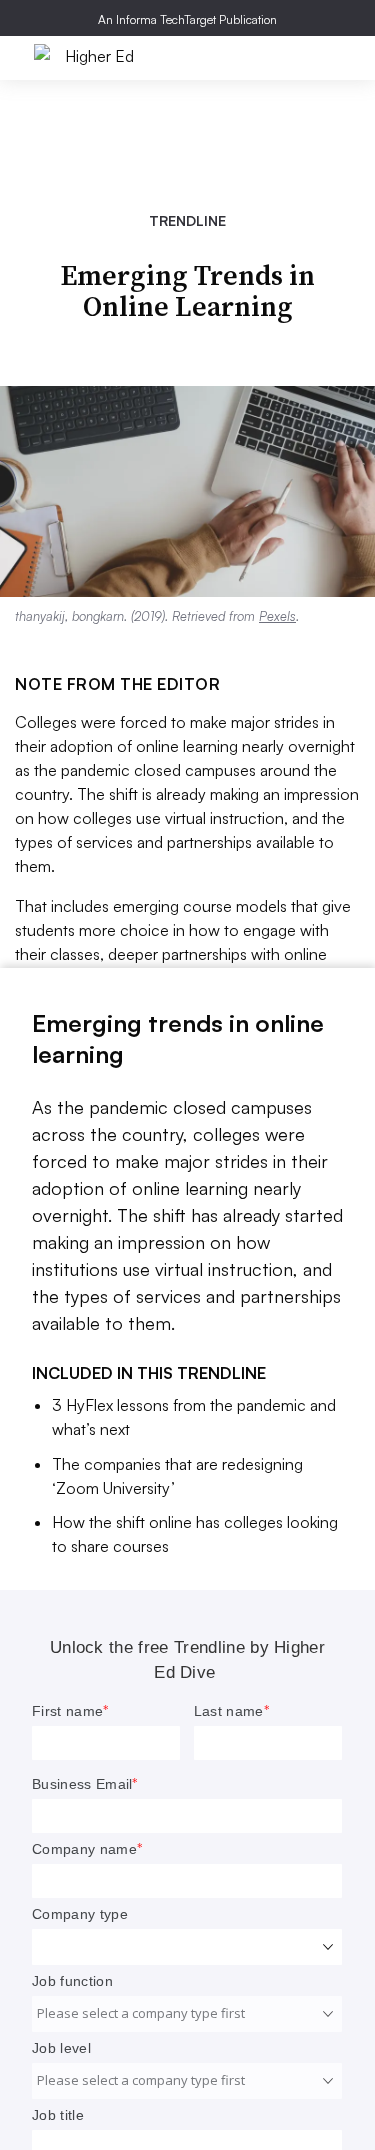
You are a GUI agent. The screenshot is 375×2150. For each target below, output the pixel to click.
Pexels (277, 616)
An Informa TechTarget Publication (187, 19)
